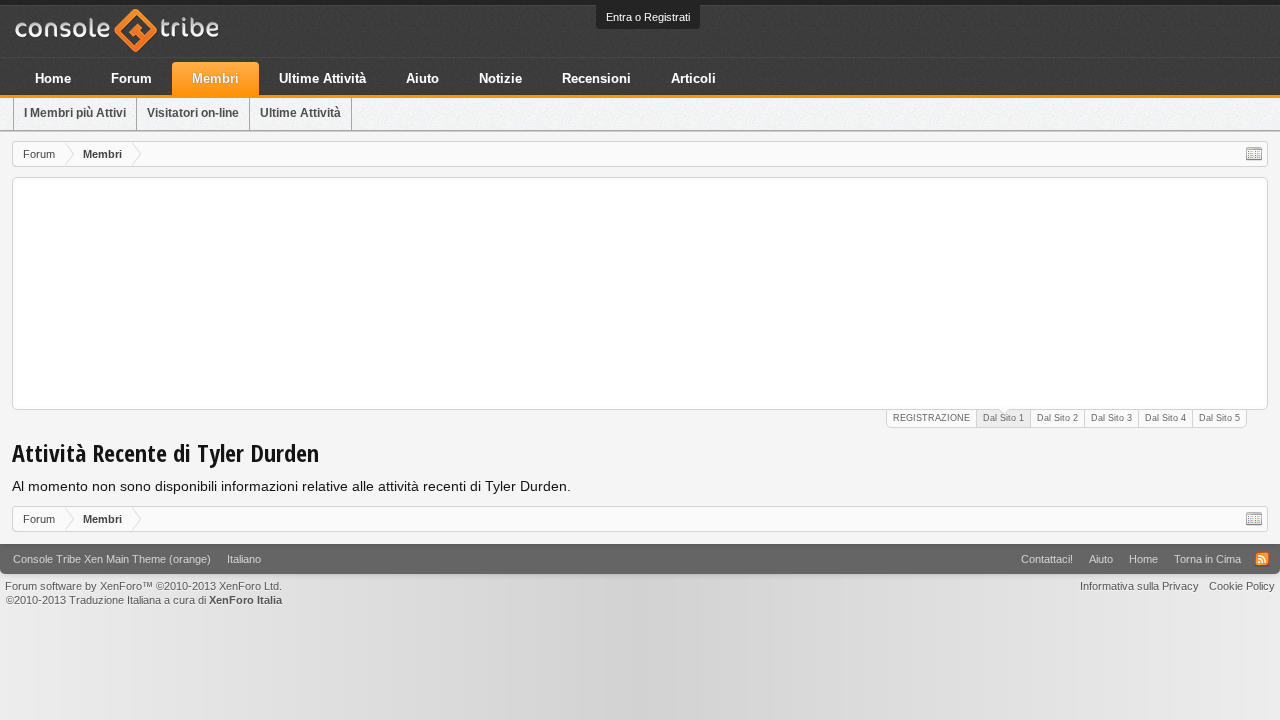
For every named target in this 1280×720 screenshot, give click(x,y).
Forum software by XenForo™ (143, 586)
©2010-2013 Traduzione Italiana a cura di (144, 600)
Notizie (500, 78)
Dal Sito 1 (1003, 418)
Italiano (244, 559)
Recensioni (596, 78)
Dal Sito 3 (1111, 418)
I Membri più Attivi (75, 113)
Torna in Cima (1207, 559)
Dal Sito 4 (1165, 418)
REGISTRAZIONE (931, 418)
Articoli (693, 78)
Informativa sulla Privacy (1139, 586)
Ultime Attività (300, 113)
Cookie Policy (1242, 586)
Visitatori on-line (193, 113)
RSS (1262, 559)
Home (53, 78)
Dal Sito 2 (1057, 418)
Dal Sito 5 (1219, 418)
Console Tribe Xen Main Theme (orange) (112, 559)
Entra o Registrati (648, 17)
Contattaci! (1047, 559)
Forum (131, 78)
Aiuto (422, 78)
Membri (215, 78)
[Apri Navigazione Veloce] (1254, 154)
